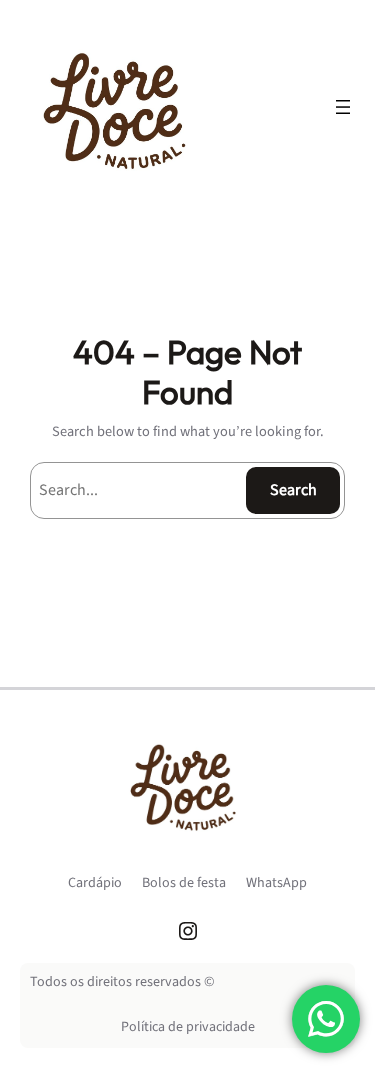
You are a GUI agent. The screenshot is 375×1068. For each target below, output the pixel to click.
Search (293, 490)
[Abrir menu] (343, 107)
